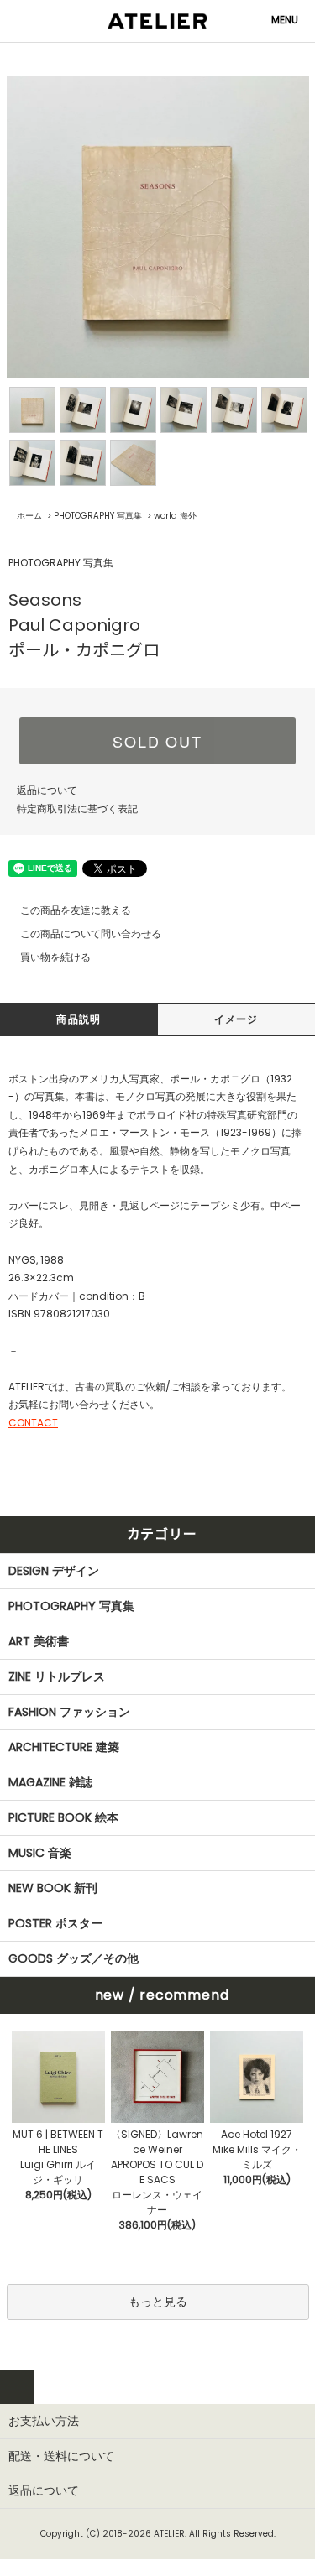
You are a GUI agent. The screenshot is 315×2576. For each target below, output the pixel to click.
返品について (47, 790)
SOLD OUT (157, 741)
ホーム (29, 516)
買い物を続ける (55, 957)
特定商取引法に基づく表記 (77, 808)
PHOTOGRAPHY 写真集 (98, 516)
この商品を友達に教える (76, 910)
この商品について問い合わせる (91, 933)
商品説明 (79, 1019)
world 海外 (175, 516)
